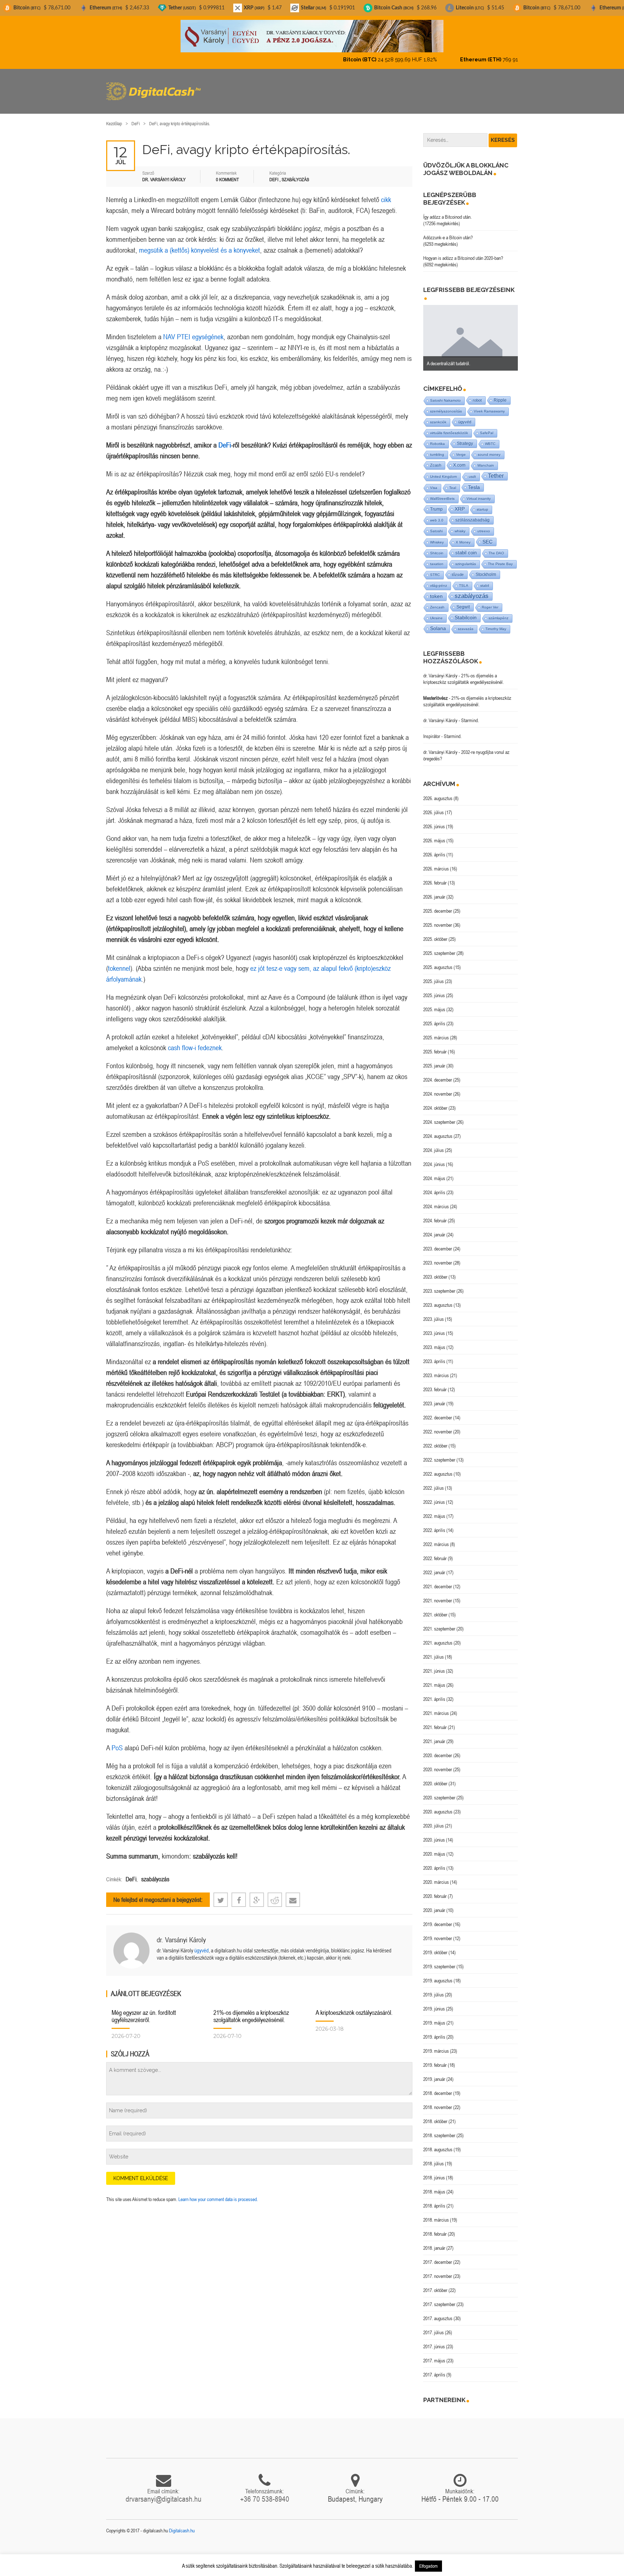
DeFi (136, 117)
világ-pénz (439, 579)
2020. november (438, 1763)
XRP (460, 503)
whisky (460, 525)
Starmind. (470, 714)
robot (477, 394)
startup (482, 503)
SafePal (487, 427)
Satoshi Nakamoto (445, 394)
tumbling (437, 448)
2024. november (438, 1088)
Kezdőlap (114, 117)
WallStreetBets (442, 492)
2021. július (434, 1651)
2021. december (438, 1580)
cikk (386, 193)
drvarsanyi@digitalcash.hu (164, 2493)
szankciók (438, 416)
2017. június (434, 2340)
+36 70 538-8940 (265, 2493)
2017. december (438, 2256)
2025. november (438, 919)
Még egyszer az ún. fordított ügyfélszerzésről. (144, 2010)
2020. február (435, 1890)
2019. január (434, 2073)
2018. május (434, 2186)
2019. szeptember (439, 1960)
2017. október (435, 2284)
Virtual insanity (479, 492)
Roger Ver (490, 601)
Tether (496, 470)
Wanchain (486, 459)
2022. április (434, 1524)
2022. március (436, 1538)
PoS (117, 1741)
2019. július (434, 1988)
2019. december (438, 1918)
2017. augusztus (438, 2312)
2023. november (438, 1257)
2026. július (434, 806)
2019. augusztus (438, 1974)
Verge (461, 448)
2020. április (434, 1862)
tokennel (119, 962)
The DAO (496, 547)
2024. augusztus (438, 1130)
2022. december (438, 1411)
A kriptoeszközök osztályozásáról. (354, 2006)
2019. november (438, 1932)
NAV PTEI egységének (193, 330)
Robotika (437, 438)
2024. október (435, 1102)
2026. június (434, 820)
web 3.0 (437, 514)
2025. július (434, 975)
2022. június (434, 1496)
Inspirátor (432, 730)
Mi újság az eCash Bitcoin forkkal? (458, 357)
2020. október (435, 1777)
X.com (459, 459)
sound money (489, 448)
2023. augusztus (438, 1299)
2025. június (434, 989)
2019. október (435, 1946)
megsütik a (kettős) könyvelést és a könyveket (200, 244)
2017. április (434, 2368)
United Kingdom (443, 470)
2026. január (434, 891)
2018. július (434, 2157)
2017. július (434, 2326)
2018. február (435, 2228)
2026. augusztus (438, 792)
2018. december (438, 2087)
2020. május (434, 1848)
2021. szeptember (439, 1623)
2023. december (438, 1243)
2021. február (435, 1721)
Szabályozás (295, 173)
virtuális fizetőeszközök (449, 427)
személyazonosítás (446, 405)
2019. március (436, 2045)
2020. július (434, 1820)
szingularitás (466, 558)
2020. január (434, 1904)
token (436, 590)
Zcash (436, 459)
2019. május (434, 2017)
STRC (435, 569)
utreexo (484, 525)
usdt (472, 470)
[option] (471, 332)
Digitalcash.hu (182, 2524)
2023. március (436, 1369)
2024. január (434, 1228)
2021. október (435, 1608)
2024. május (434, 1172)
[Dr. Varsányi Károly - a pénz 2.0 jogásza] (312, 36)
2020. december (438, 1749)
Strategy (465, 437)
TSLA (464, 579)
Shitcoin (437, 547)
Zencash (437, 601)
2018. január (434, 2242)
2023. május (434, 1341)
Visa (434, 482)
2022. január (434, 1566)
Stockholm (486, 568)
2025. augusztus (438, 961)
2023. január (434, 1397)
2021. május (434, 1679)
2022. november (438, 1425)
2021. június (434, 1665)
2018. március (436, 2214)
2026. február (435, 877)
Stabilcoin (466, 612)
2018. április (434, 2200)
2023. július (434, 1313)
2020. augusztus (438, 1806)
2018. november (438, 2101)
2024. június (434, 1158)
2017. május (434, 2354)
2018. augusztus (438, 2143)
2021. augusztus (438, 1637)
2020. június (434, 1834)
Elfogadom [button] (428, 2566)
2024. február (435, 1214)
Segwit (463, 601)
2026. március (436, 863)
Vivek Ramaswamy (489, 405)
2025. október (435, 933)
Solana (438, 622)
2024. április (434, 1186)
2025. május (434, 1003)
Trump (436, 503)
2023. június (434, 1327)
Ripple (500, 394)
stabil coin (466, 547)
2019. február (435, 2059)
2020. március (436, 1876)
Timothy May (496, 623)
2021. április (434, 1693)
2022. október (435, 1440)
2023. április (434, 1355)
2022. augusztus (438, 1468)
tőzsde (458, 568)
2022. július (434, 1482)
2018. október (435, 2115)
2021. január (434, 1735)
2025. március (436, 1031)
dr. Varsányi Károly (181, 1933)
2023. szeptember (439, 1285)
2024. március (436, 1200)
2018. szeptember (439, 2129)
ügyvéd (201, 1944)
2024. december (438, 1074)
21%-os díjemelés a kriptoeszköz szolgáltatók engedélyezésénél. (251, 2010)
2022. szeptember (439, 1454)
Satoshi (436, 525)
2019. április (434, 2031)
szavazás (466, 623)
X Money (463, 536)
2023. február (435, 1383)
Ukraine (436, 612)
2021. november (438, 1594)
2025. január (434, 1060)
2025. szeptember (439, 947)
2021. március (436, 1707)
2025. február (435, 1045)
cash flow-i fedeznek (195, 1041)
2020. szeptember (439, 1791)
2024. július (434, 1144)
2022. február (435, 1552)
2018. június (434, 2171)
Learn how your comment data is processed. (218, 2193)
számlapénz (499, 612)
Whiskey (437, 536)
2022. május (434, 1510)
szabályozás (155, 1873)
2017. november (438, 2270)
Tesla (474, 481)
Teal (453, 482)
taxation (437, 558)
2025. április (434, 1017)
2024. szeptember (439, 1116)
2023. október (435, 1271)
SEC (487, 536)
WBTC (490, 438)
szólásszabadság (473, 514)
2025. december (438, 905)
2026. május (434, 834)
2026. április (434, 848)
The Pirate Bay (500, 558)
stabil (485, 579)
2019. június (434, 2003)
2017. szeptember (439, 2298)
